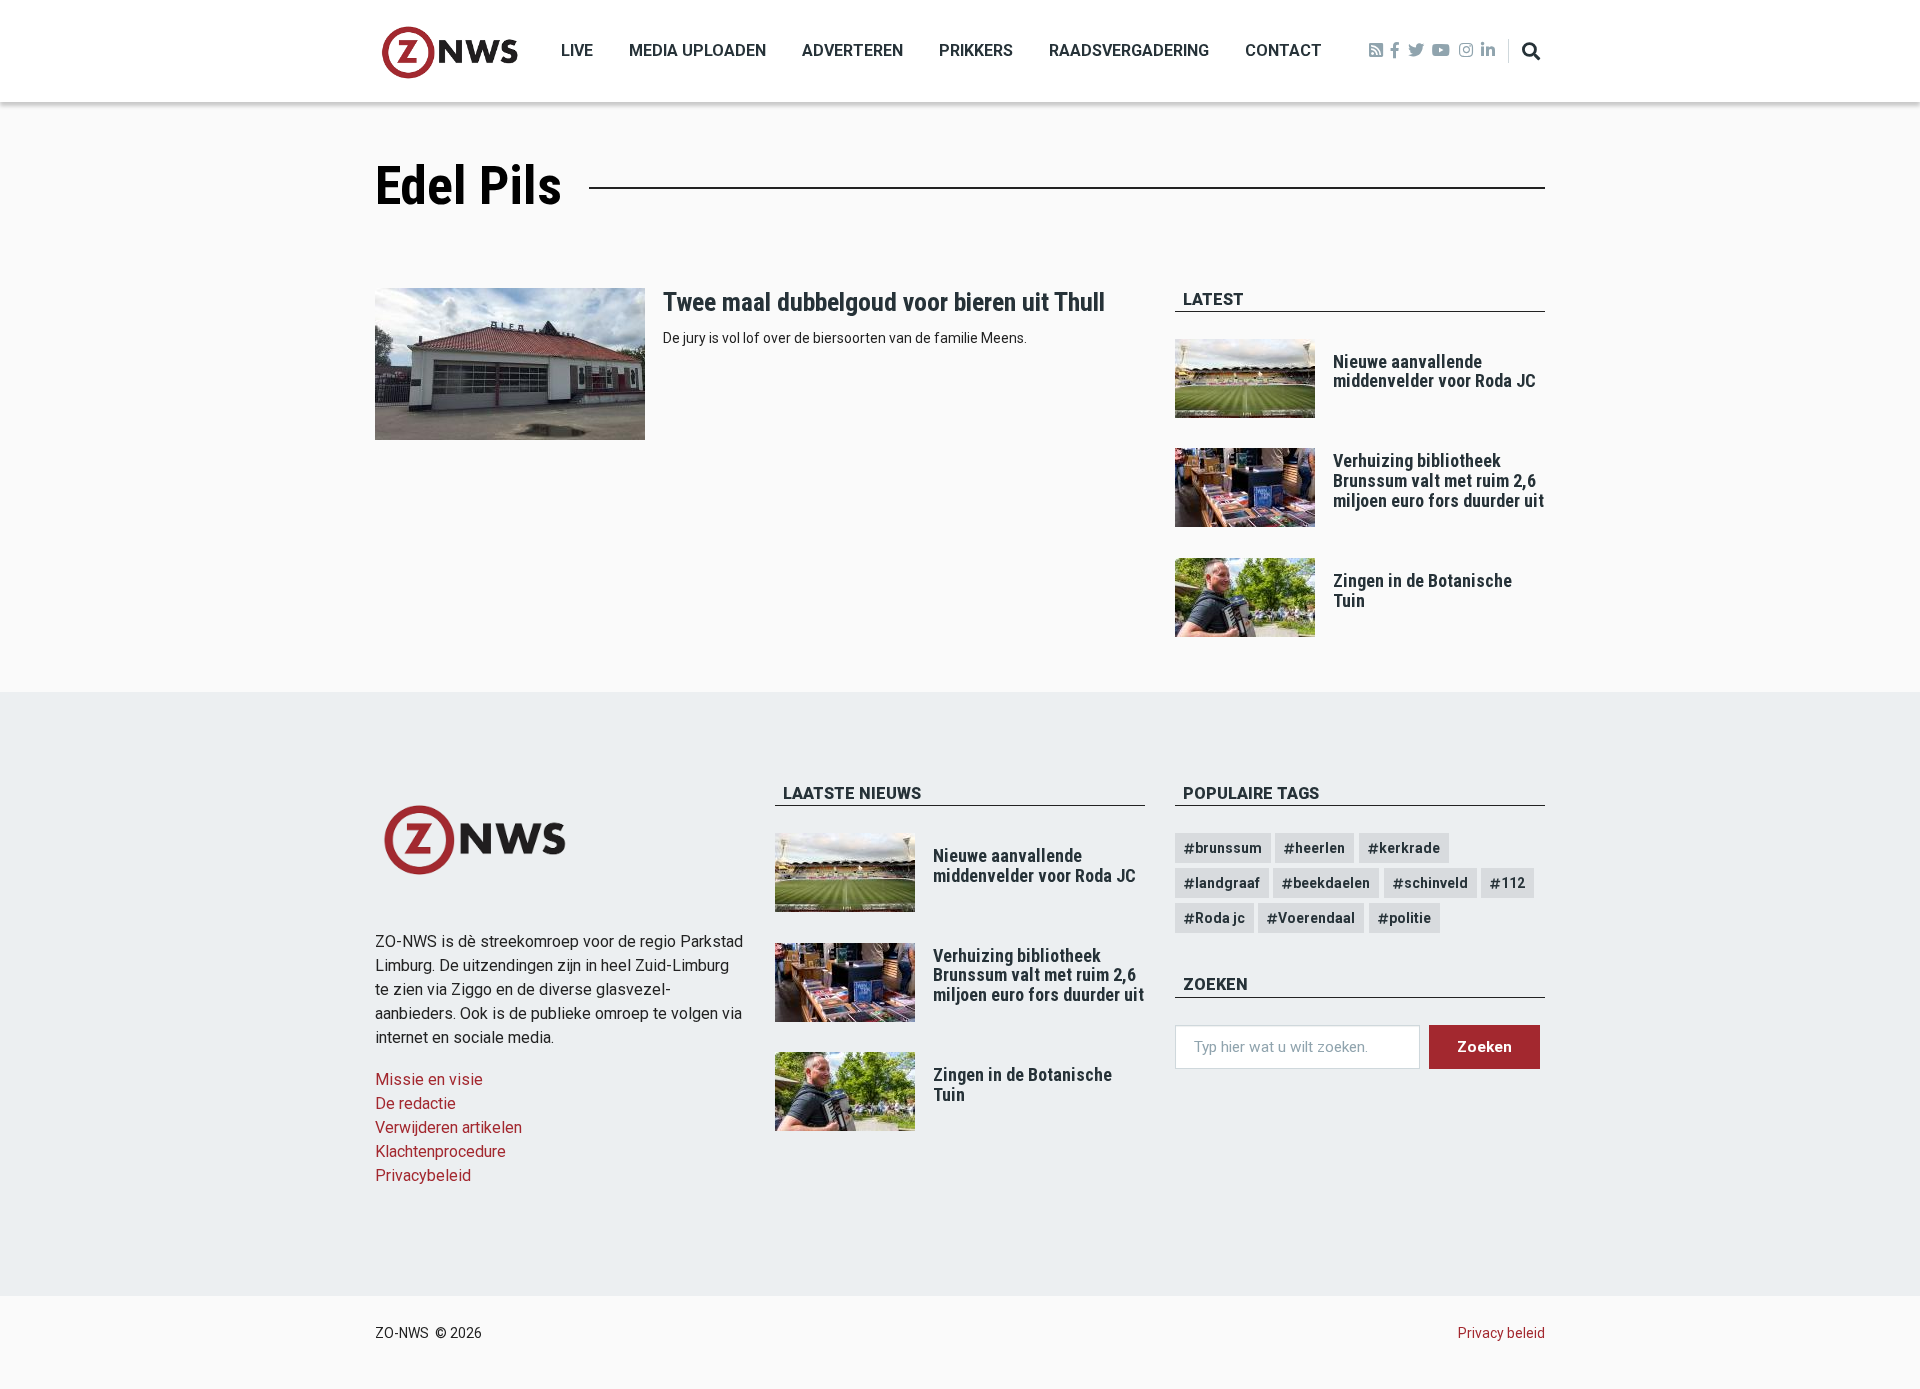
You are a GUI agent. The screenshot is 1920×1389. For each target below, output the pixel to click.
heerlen (1320, 848)
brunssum (1228, 848)
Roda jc (1220, 918)
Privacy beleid (1501, 1333)
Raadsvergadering (1129, 50)
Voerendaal (1316, 918)
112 (1513, 883)
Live (577, 50)
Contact (1283, 50)
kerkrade (1409, 848)
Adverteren (852, 50)
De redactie (415, 1103)
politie (1410, 918)
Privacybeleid (423, 1175)
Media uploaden (697, 50)
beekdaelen (1331, 883)
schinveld (1436, 883)
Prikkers (976, 50)
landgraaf (1227, 883)
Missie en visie (429, 1079)
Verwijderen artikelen (448, 1127)
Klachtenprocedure (440, 1151)
